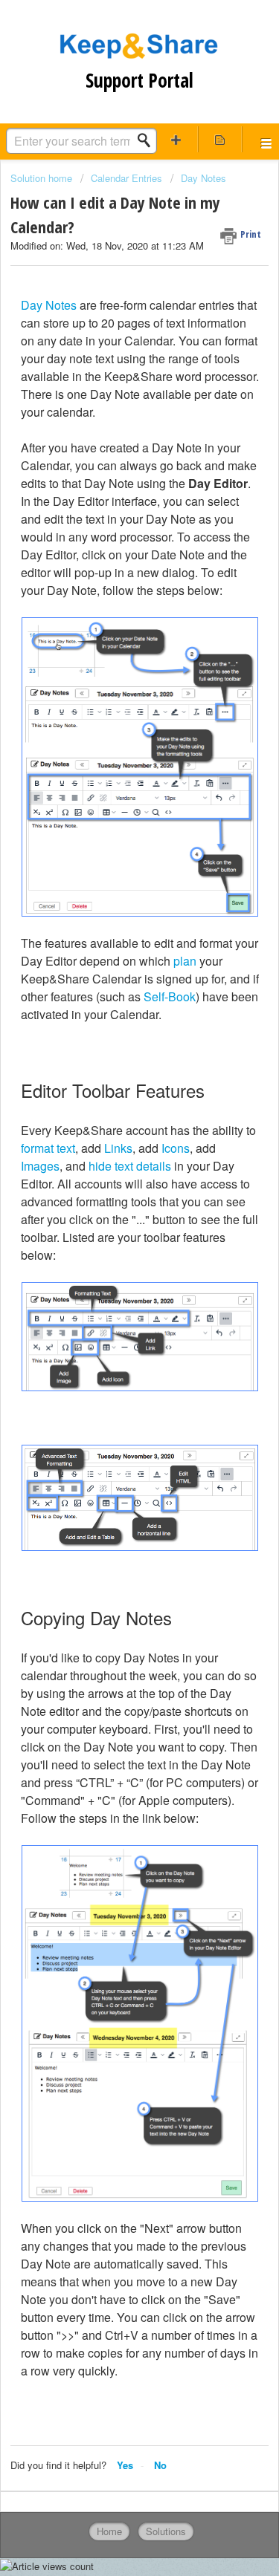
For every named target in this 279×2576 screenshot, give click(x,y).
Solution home (43, 178)
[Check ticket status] (219, 139)
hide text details (130, 1166)
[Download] (112, 1313)
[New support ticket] (176, 139)
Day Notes (203, 178)
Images (40, 1166)
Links (118, 1148)
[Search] (148, 140)
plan (185, 961)
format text (48, 1148)
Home (109, 2531)
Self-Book (170, 996)
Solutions (166, 2531)
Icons (176, 1148)
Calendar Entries (126, 178)
